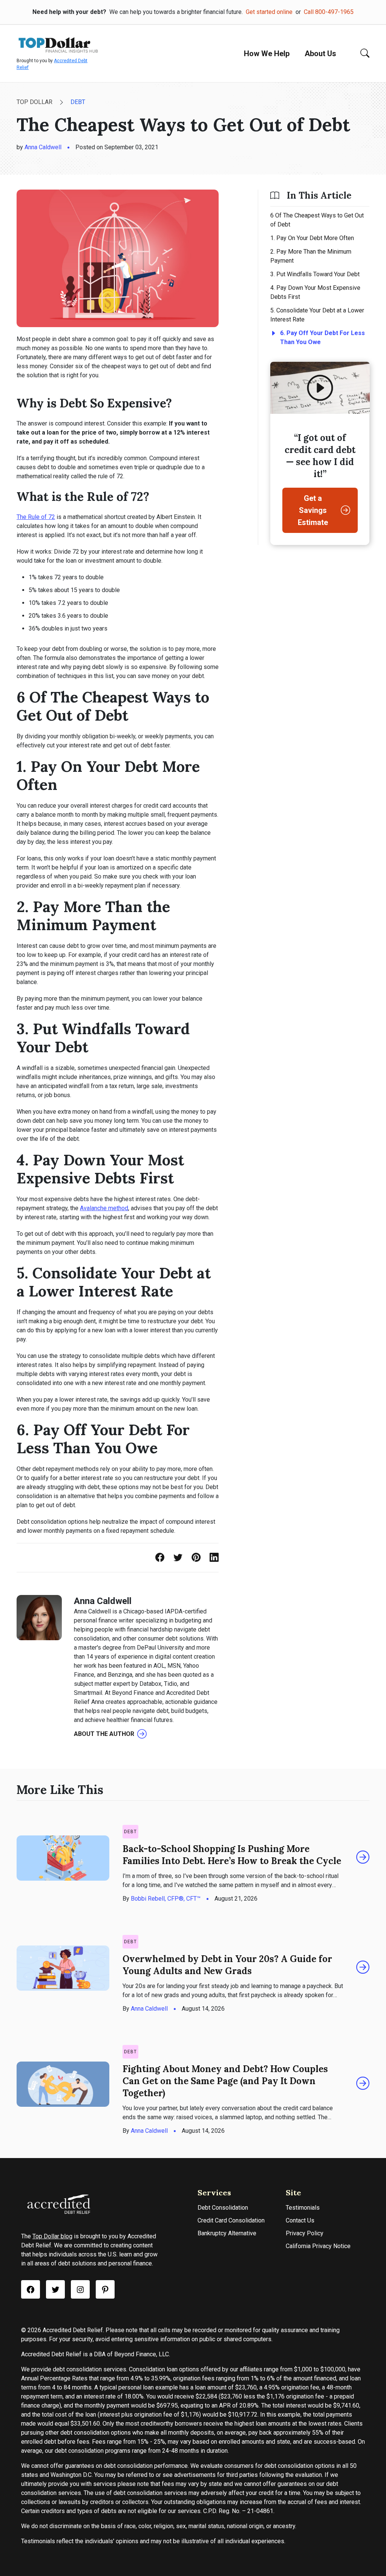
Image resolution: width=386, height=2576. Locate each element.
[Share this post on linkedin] (214, 1558)
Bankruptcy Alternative (227, 2233)
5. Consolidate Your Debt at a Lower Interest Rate (317, 315)
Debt (78, 102)
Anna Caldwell (43, 147)
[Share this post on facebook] (160, 1558)
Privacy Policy (305, 2233)
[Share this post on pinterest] (196, 1558)
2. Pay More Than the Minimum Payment (311, 256)
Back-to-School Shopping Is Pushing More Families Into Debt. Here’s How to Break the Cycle (232, 1855)
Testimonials (303, 2208)
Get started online (269, 12)
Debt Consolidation (223, 2208)
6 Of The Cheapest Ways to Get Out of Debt (317, 220)
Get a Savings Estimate (313, 510)
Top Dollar (34, 102)
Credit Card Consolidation (231, 2220)
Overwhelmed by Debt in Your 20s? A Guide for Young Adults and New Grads (227, 1965)
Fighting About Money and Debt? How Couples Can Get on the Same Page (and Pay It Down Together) (225, 2081)
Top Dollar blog (52, 2236)
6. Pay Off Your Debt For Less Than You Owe (322, 337)
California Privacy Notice (318, 2246)
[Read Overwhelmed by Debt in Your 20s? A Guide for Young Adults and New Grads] (363, 1968)
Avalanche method (104, 1208)
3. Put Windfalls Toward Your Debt (315, 274)
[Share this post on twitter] (178, 1558)
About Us (320, 54)
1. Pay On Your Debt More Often (312, 238)
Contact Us (300, 2220)
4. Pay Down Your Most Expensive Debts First (315, 292)
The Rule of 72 (36, 517)
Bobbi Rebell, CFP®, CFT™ (166, 1899)
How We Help (267, 54)
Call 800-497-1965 (329, 12)
